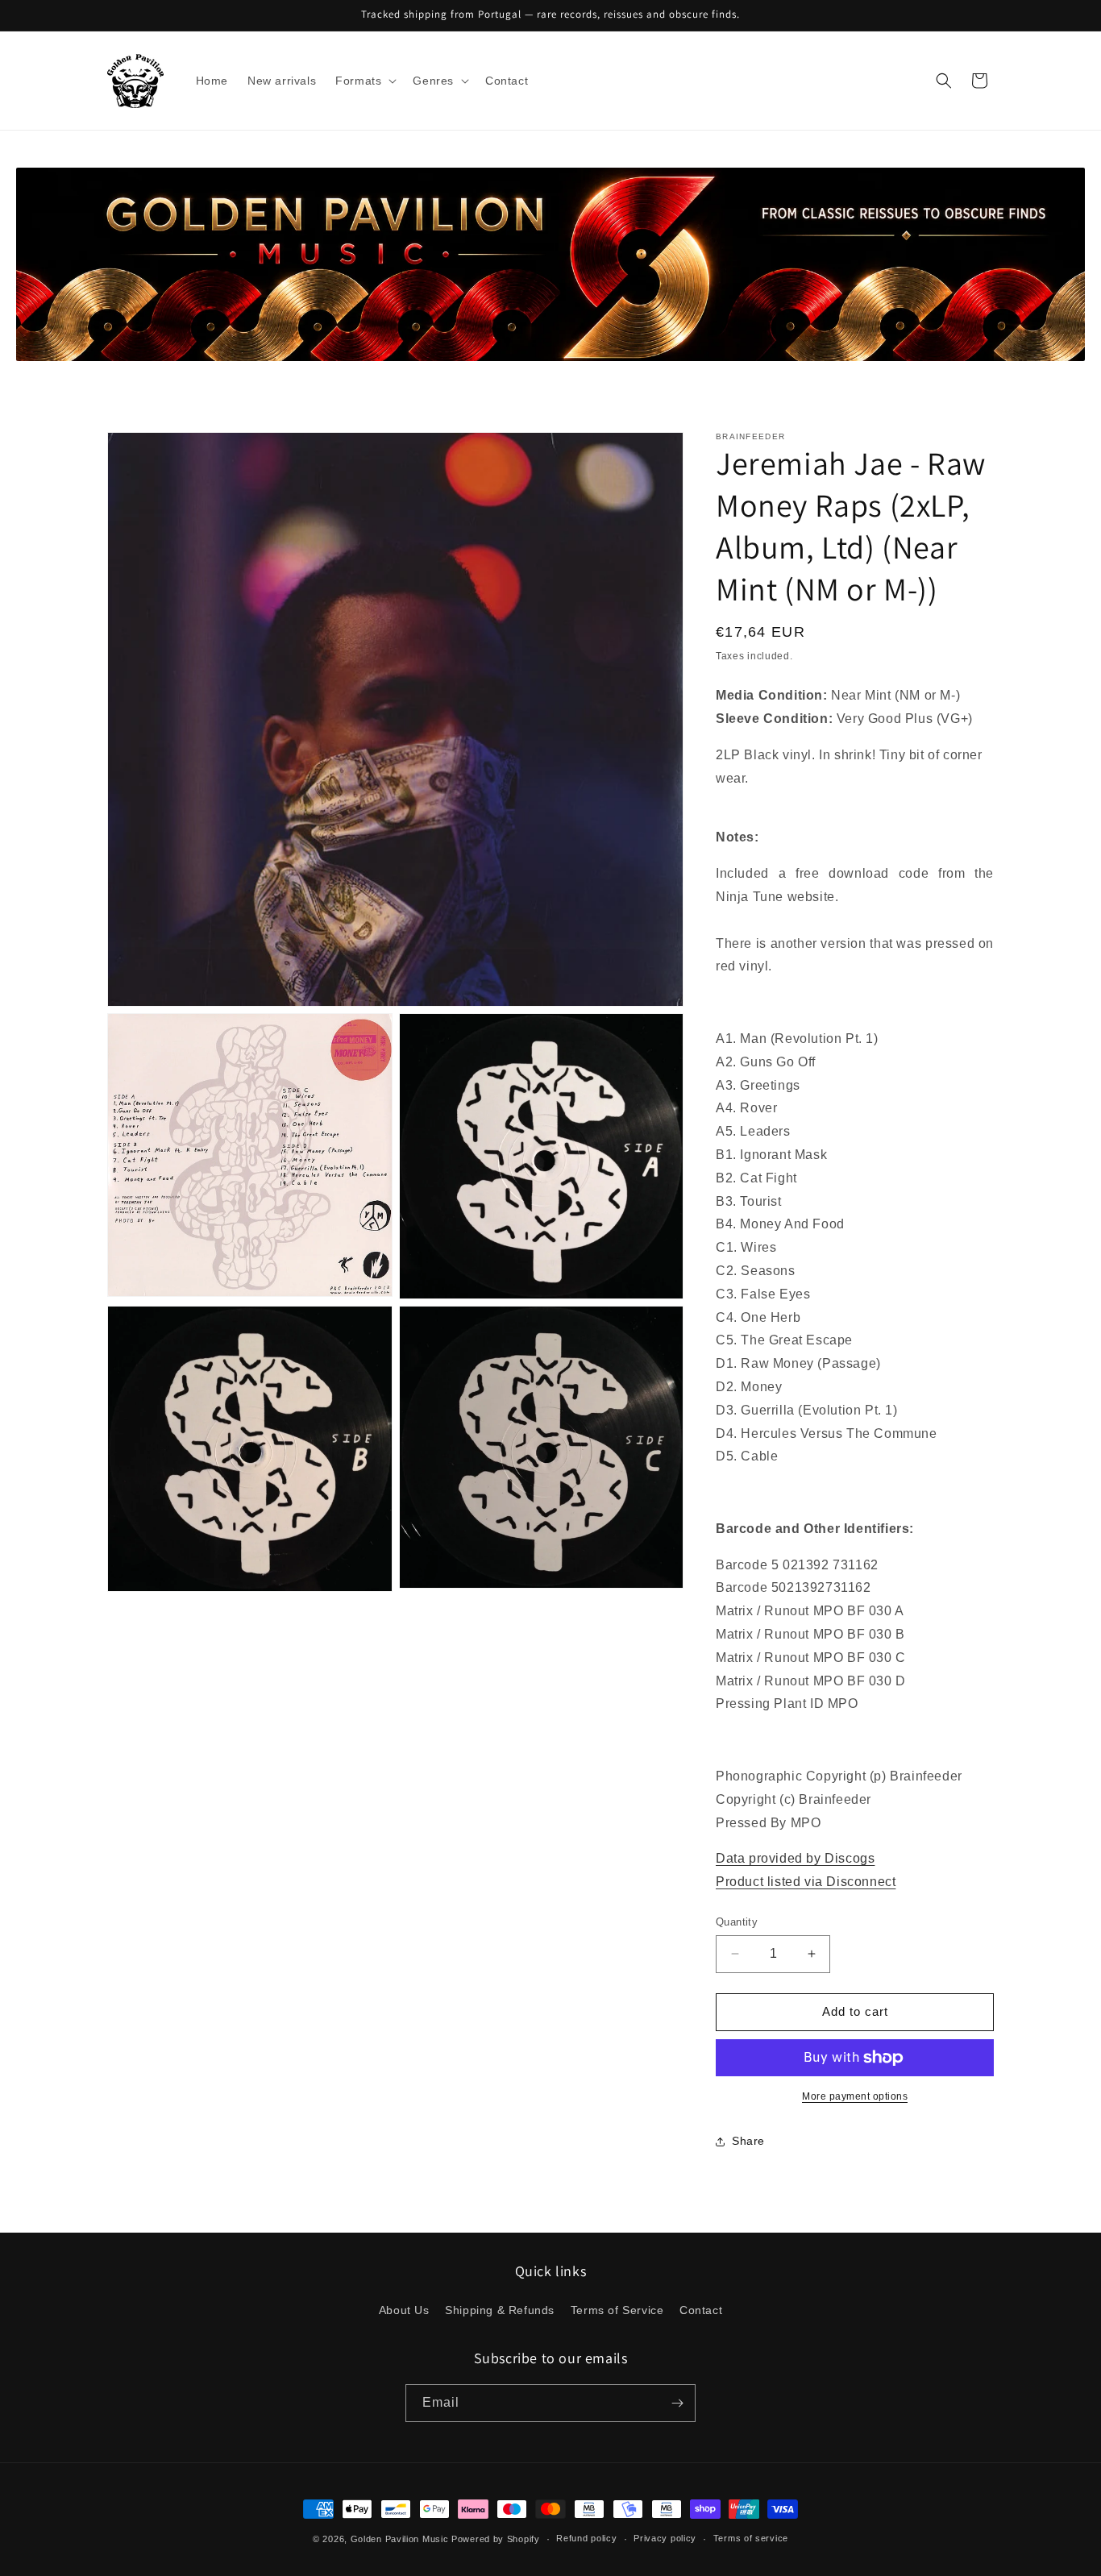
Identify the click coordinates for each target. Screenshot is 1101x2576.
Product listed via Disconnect (806, 1882)
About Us (404, 2310)
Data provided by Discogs (795, 1859)
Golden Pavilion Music (400, 2539)
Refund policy (586, 2538)
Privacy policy (665, 2538)
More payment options (855, 2096)
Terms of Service (617, 2310)
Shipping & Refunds (500, 2310)
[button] (364, 81)
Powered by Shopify (496, 2539)
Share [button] (748, 2141)
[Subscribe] (677, 2403)
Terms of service (751, 2538)
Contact (701, 2310)
